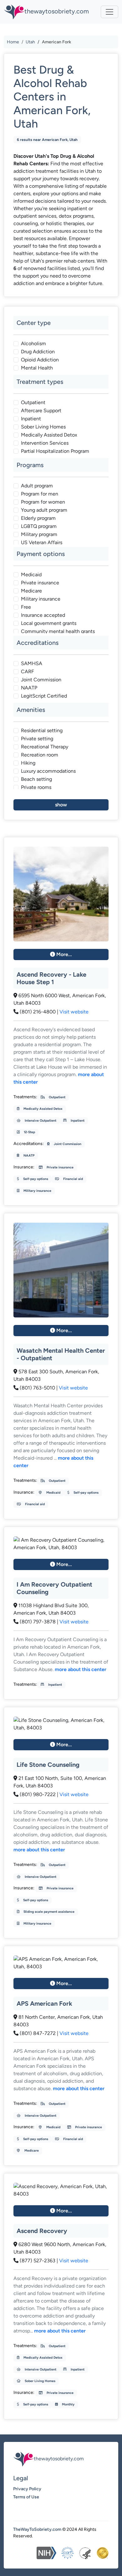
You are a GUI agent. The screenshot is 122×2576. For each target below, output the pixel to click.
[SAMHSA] (85, 2553)
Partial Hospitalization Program (55, 451)
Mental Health (37, 368)
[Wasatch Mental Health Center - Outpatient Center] (61, 1270)
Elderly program (38, 518)
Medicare (31, 591)
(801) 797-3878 (38, 1622)
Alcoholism (33, 343)
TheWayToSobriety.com (37, 2529)
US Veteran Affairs (42, 542)
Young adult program (44, 510)
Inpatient (31, 419)
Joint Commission (41, 680)
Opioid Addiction (40, 360)
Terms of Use (26, 2497)
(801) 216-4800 (38, 1012)
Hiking (28, 763)
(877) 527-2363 (38, 2261)
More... (64, 954)
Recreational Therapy (45, 747)
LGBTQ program (39, 526)
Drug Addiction (38, 352)
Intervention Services (45, 443)
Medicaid (31, 575)
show (61, 805)
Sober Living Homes (43, 427)
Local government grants (49, 623)
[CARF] (68, 2553)
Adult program (37, 486)
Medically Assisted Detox (49, 435)
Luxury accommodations (48, 771)
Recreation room (40, 755)
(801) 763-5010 (37, 1388)
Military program (39, 534)
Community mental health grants (58, 631)
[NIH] (46, 2553)
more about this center (81, 1669)
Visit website (74, 1012)
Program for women (43, 502)
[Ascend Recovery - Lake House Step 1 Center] (61, 894)
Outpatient (33, 402)
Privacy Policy (27, 2489)
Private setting (37, 739)
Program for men (40, 494)
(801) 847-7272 (38, 2033)
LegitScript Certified (44, 696)
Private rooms (36, 787)
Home (13, 42)
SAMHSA (32, 663)
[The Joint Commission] (103, 2553)
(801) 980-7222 (38, 1794)
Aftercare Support (41, 411)
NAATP (29, 688)
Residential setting (42, 730)
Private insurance (40, 583)
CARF (28, 672)
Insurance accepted (43, 615)
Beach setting (36, 779)
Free (26, 607)
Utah (30, 42)
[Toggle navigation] (109, 12)
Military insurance (41, 599)
